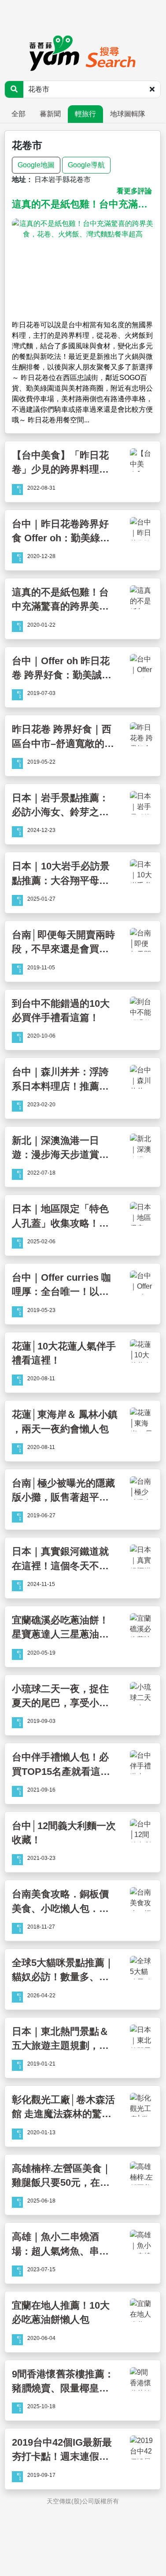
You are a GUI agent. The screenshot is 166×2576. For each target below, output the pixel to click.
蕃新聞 (50, 114)
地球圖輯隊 (128, 114)
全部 (18, 114)
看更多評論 (134, 191)
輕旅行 (85, 114)
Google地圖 (36, 165)
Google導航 (86, 165)
